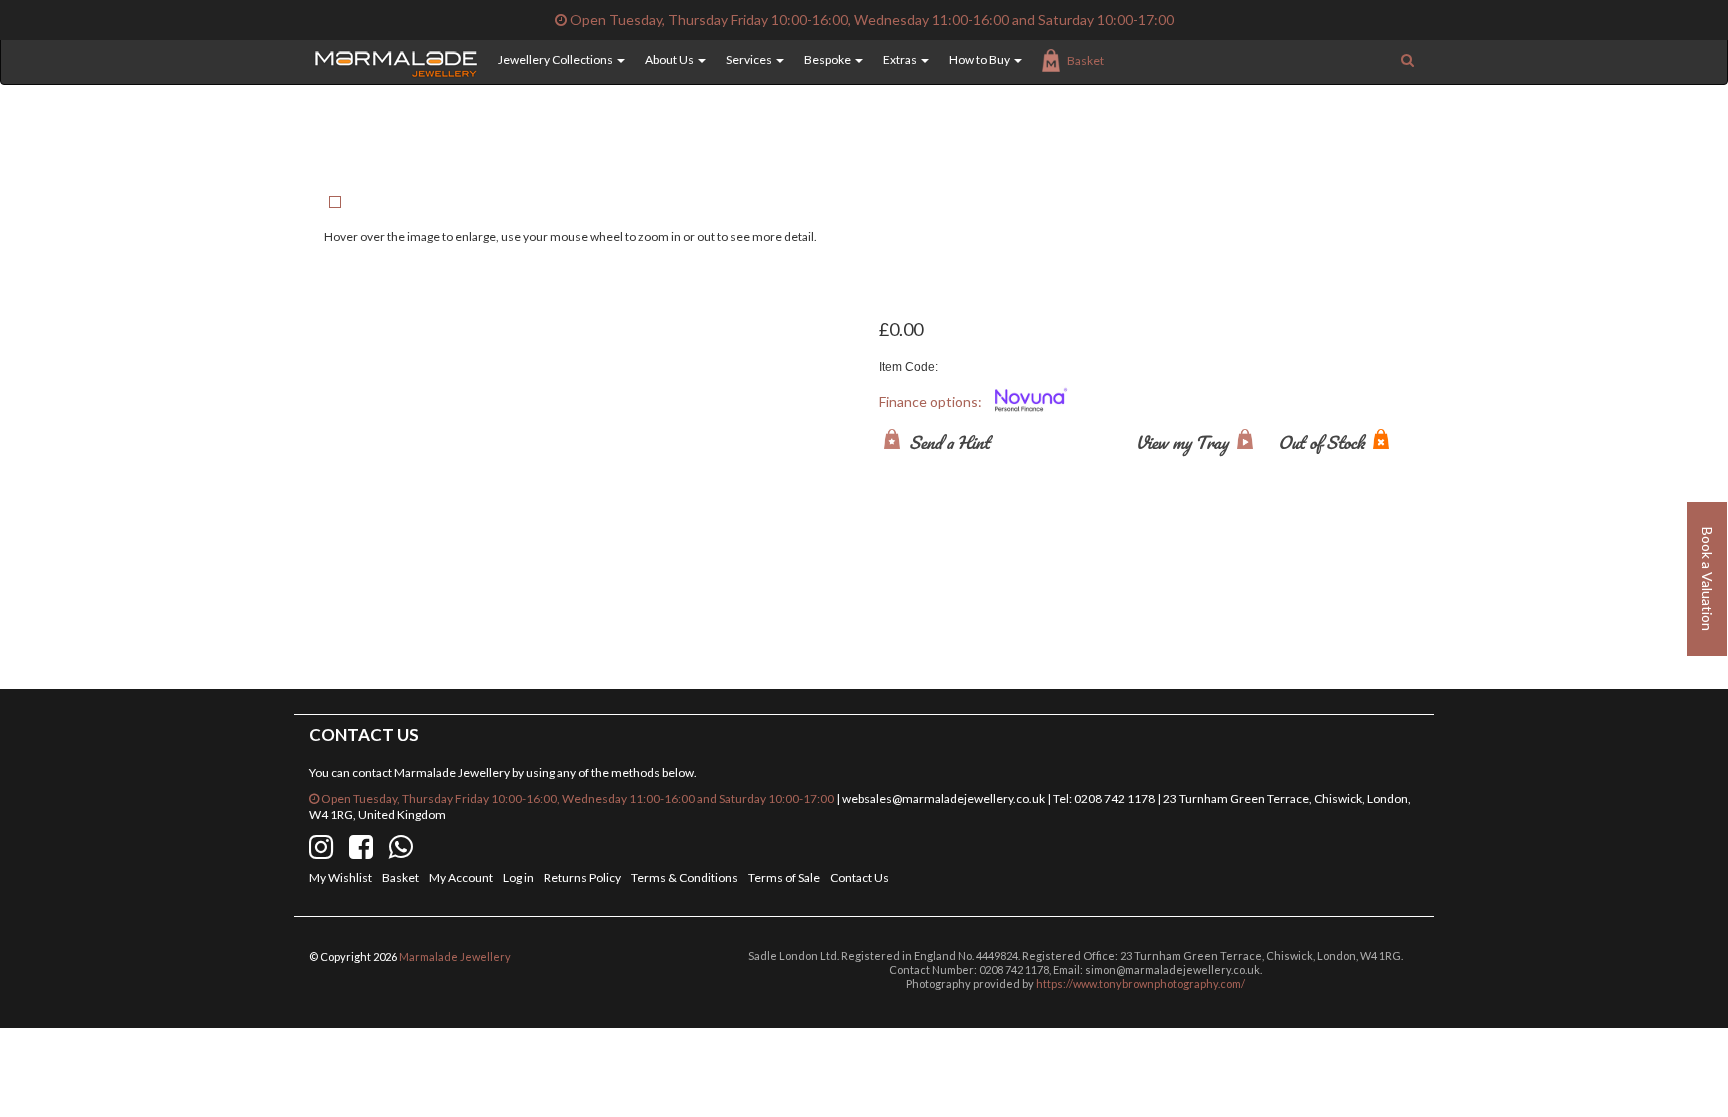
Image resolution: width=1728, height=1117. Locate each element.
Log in (518, 877)
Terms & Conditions (684, 877)
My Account (461, 877)
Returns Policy (582, 877)
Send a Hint (947, 442)
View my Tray (1183, 442)
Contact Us (859, 877)
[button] (551, 60)
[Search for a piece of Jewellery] (1407, 60)
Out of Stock (1323, 442)
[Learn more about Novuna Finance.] (1031, 402)
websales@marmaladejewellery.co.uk (943, 798)
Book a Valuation (1707, 579)
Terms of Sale (784, 877)
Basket (1085, 60)
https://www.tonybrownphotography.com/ (1140, 983)
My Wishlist (340, 877)
